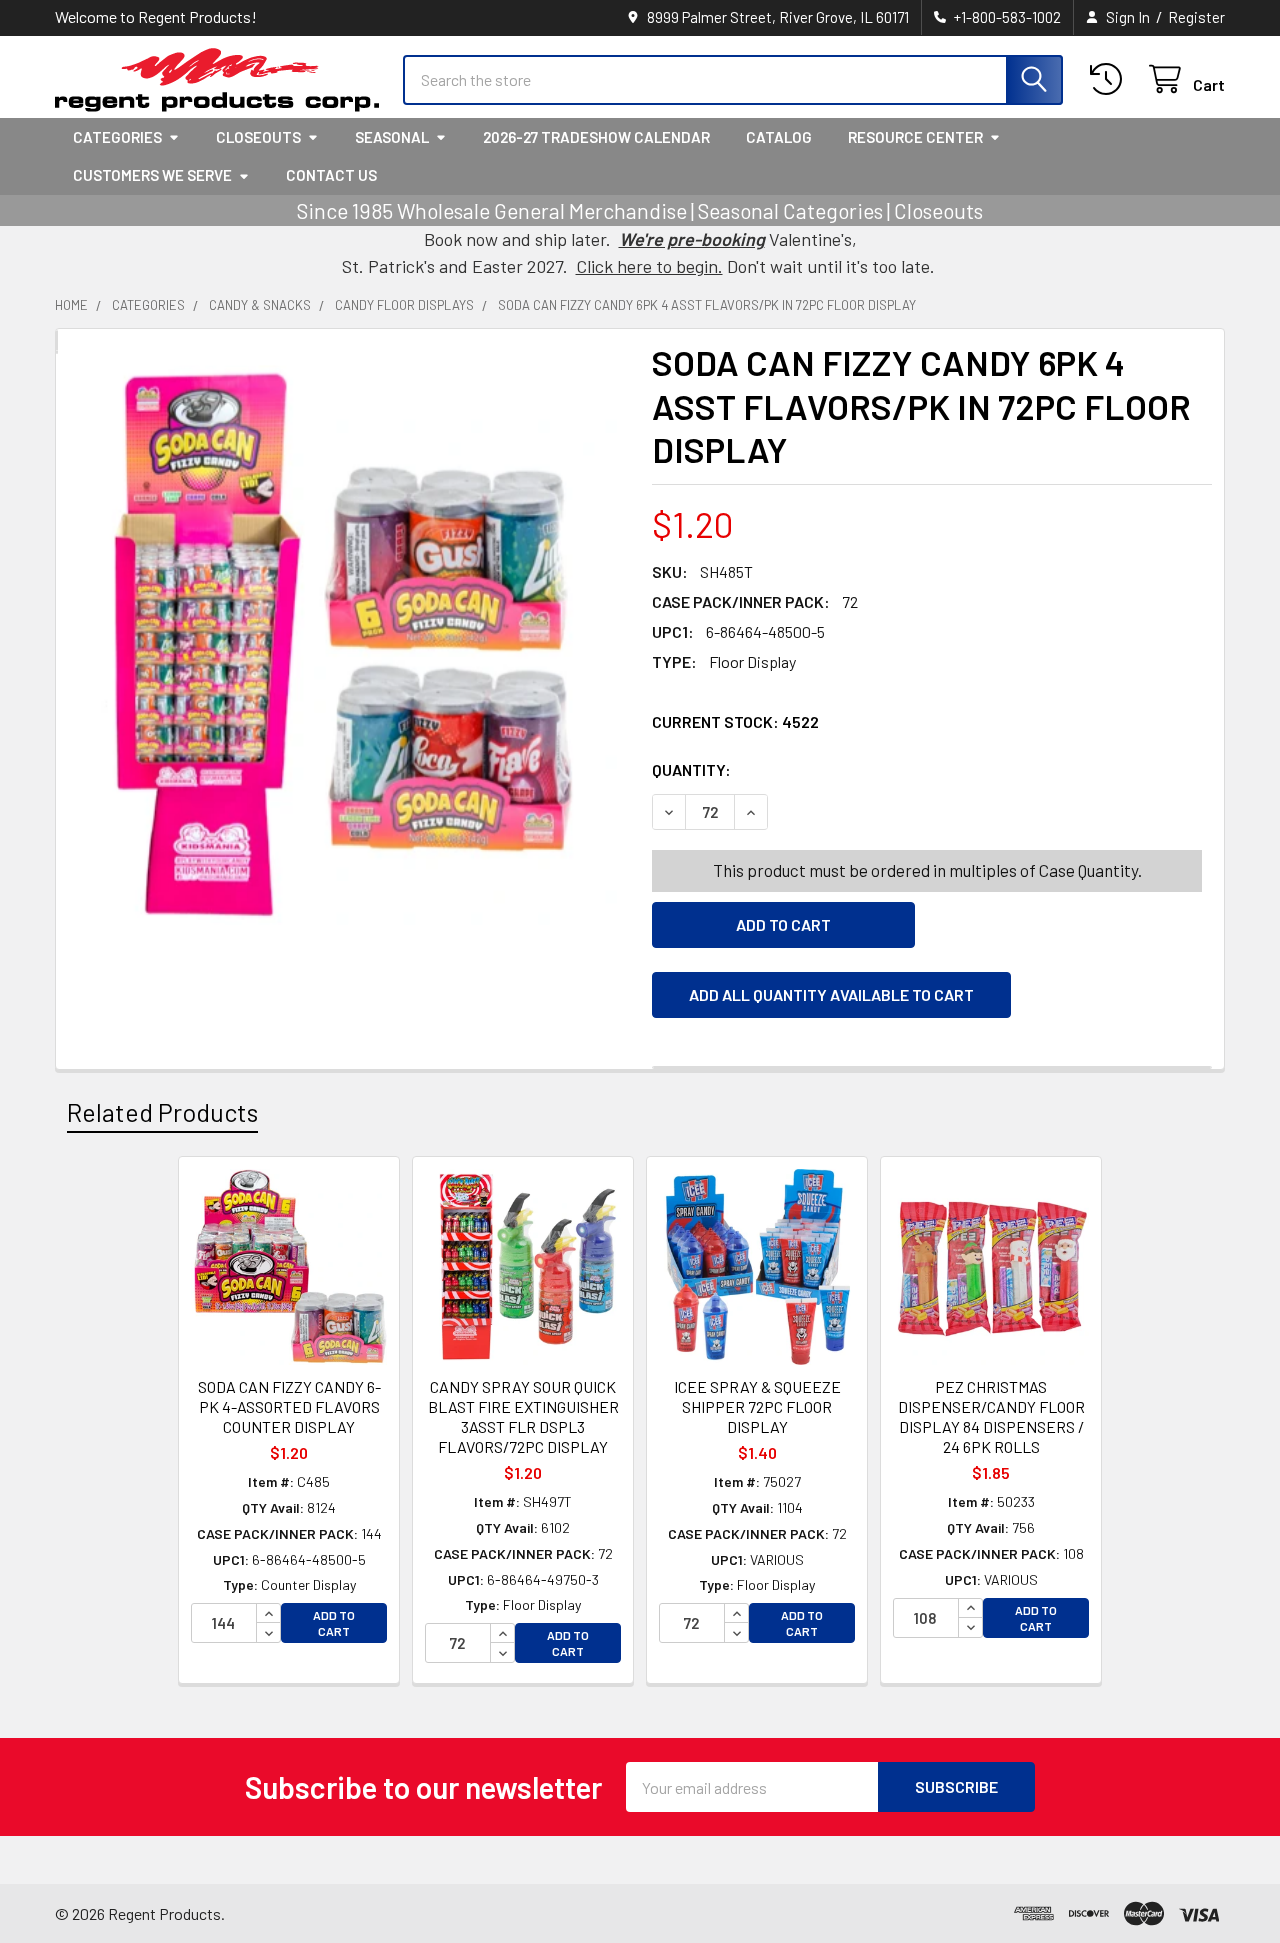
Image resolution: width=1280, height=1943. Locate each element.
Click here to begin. (649, 266)
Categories (117, 137)
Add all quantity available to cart (831, 994)
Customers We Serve (152, 175)
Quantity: (804, 769)
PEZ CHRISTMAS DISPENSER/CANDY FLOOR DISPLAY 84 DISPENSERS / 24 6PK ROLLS (991, 1416)
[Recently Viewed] (1110, 79)
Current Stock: (735, 721)
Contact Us (331, 175)
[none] (348, 645)
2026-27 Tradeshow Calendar (596, 137)
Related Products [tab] (162, 1112)
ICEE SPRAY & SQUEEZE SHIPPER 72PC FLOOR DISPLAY (757, 1406)
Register (1196, 17)
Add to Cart (334, 1623)
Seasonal (392, 137)
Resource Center (915, 137)
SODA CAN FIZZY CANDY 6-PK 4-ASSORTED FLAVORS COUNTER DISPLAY (289, 1406)
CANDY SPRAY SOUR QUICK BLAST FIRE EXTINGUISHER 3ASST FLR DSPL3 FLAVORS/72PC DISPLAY (523, 1416)
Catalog (779, 137)
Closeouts (258, 137)
